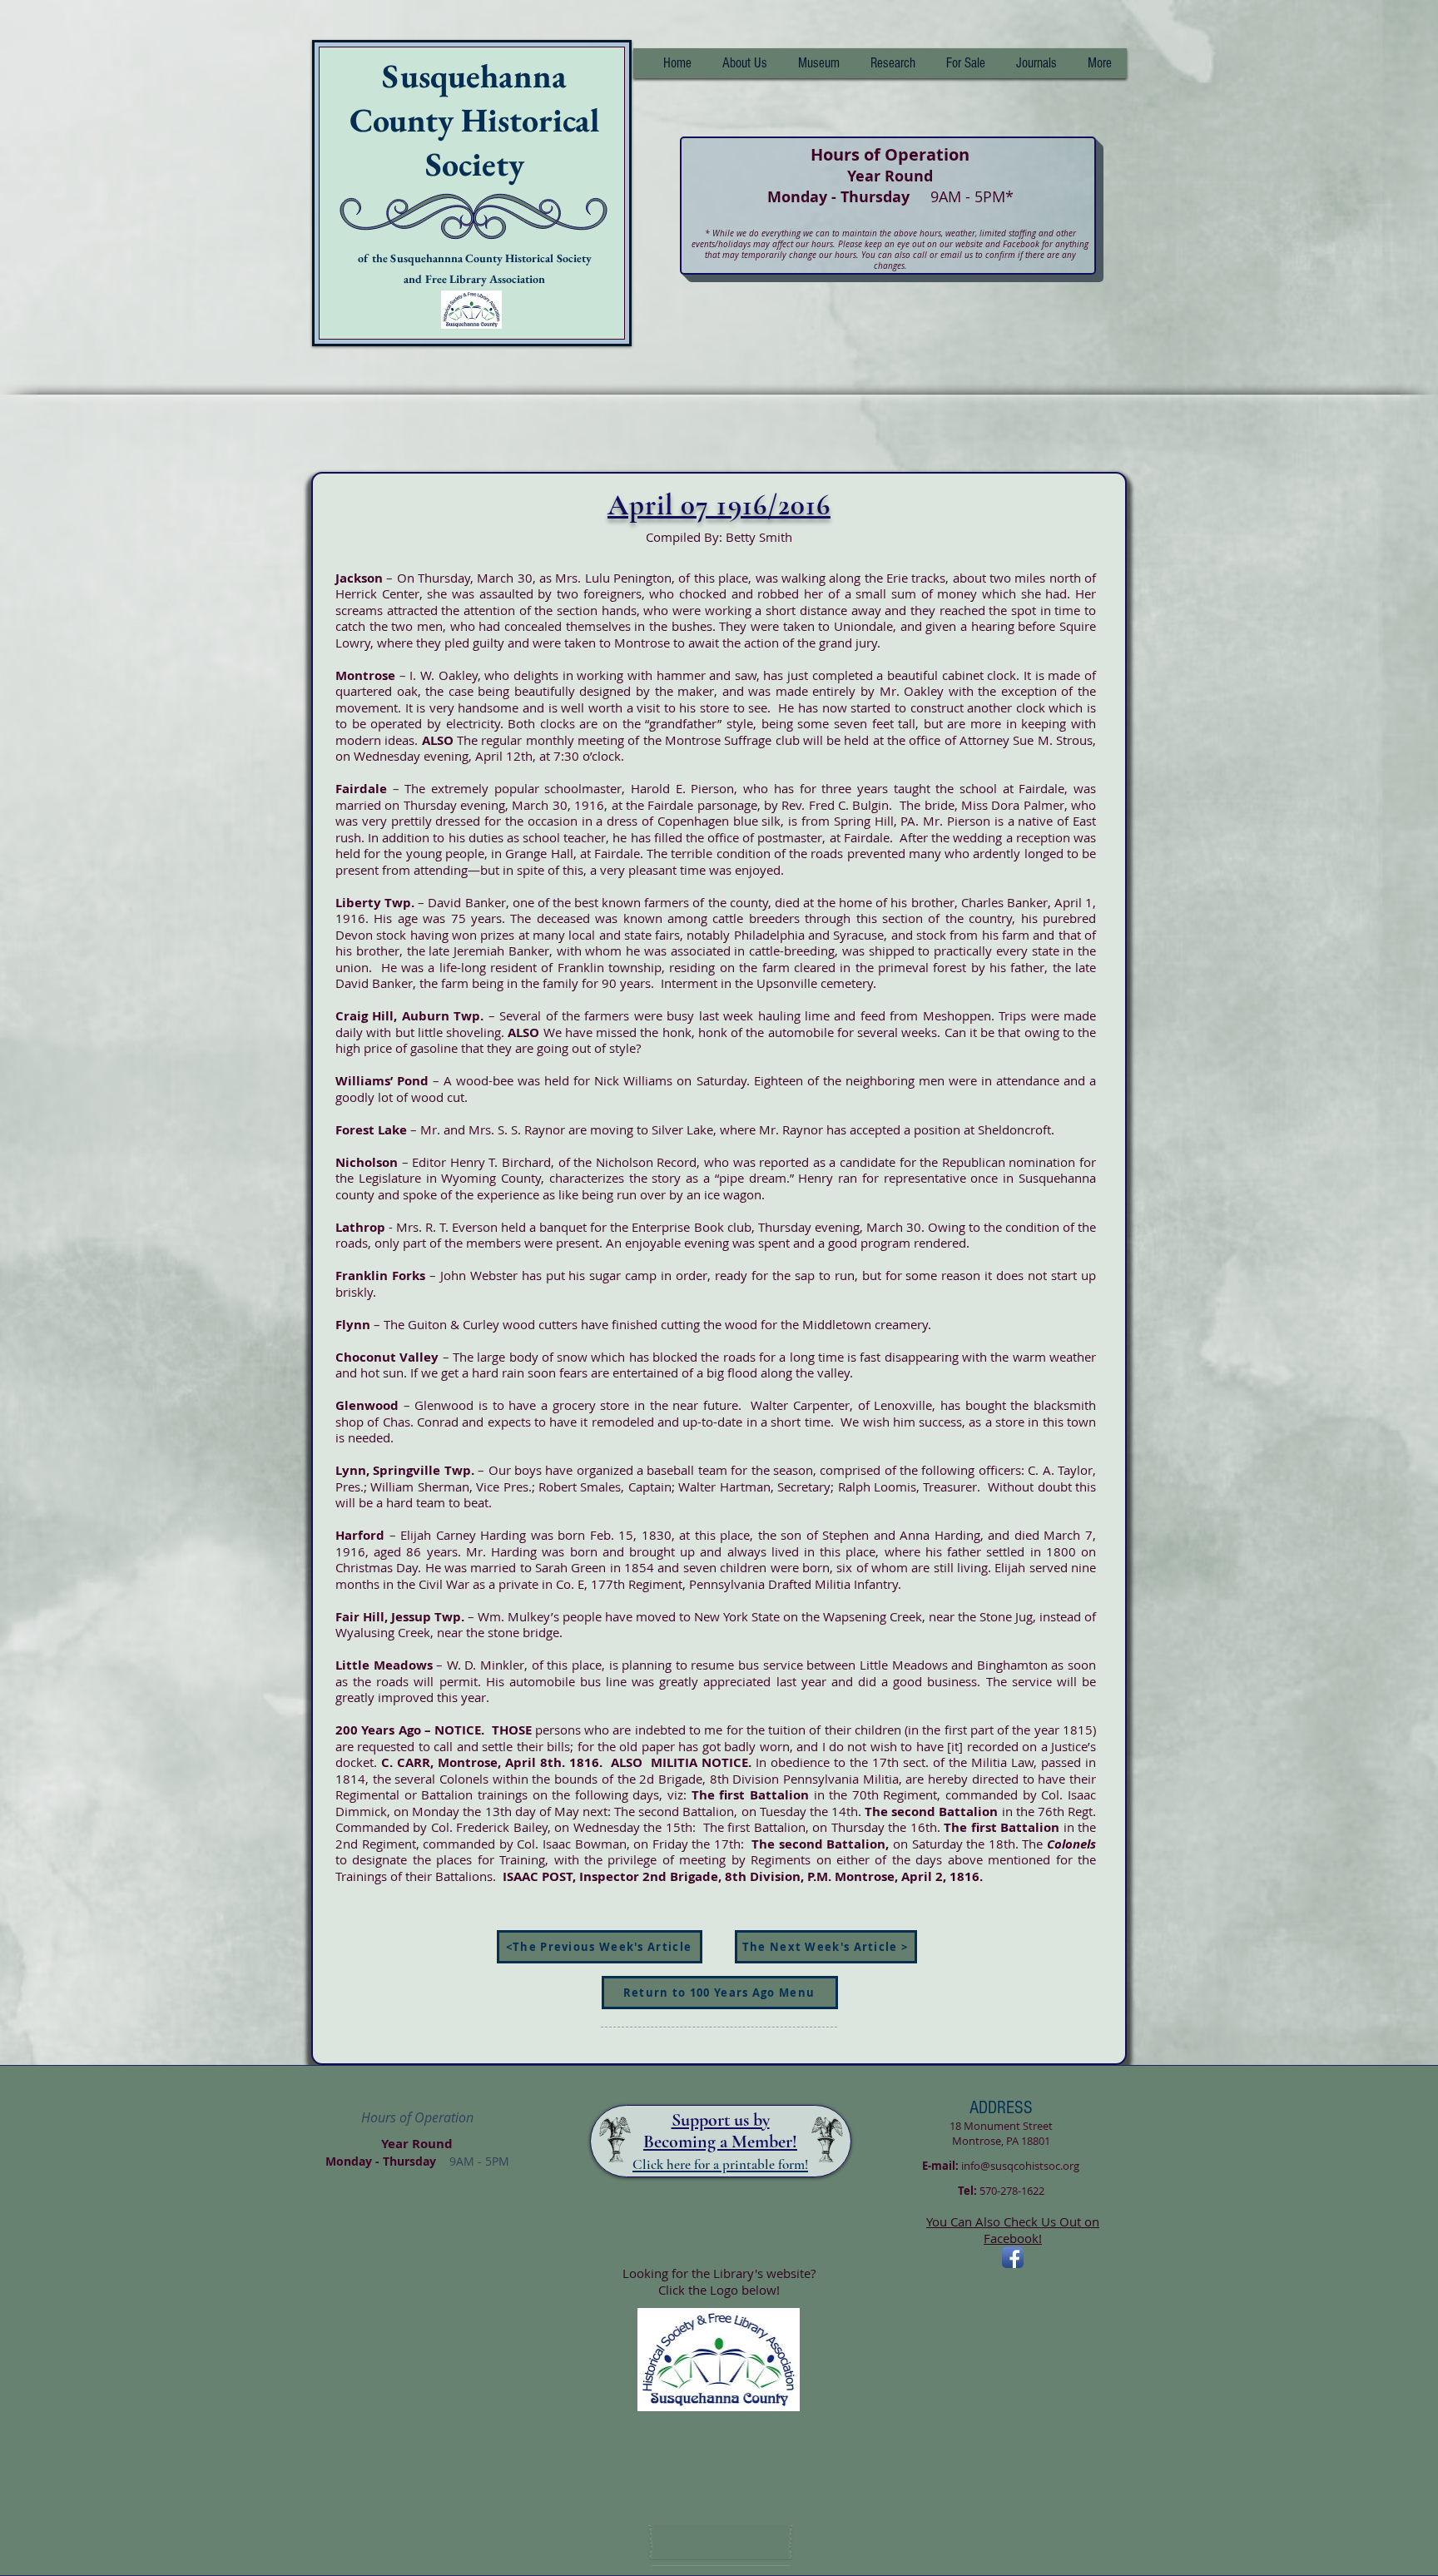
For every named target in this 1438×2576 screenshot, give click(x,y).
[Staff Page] (721, 2543)
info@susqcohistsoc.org (1020, 2166)
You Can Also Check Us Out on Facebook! (1013, 2230)
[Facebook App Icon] (1013, 2257)
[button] (893, 63)
